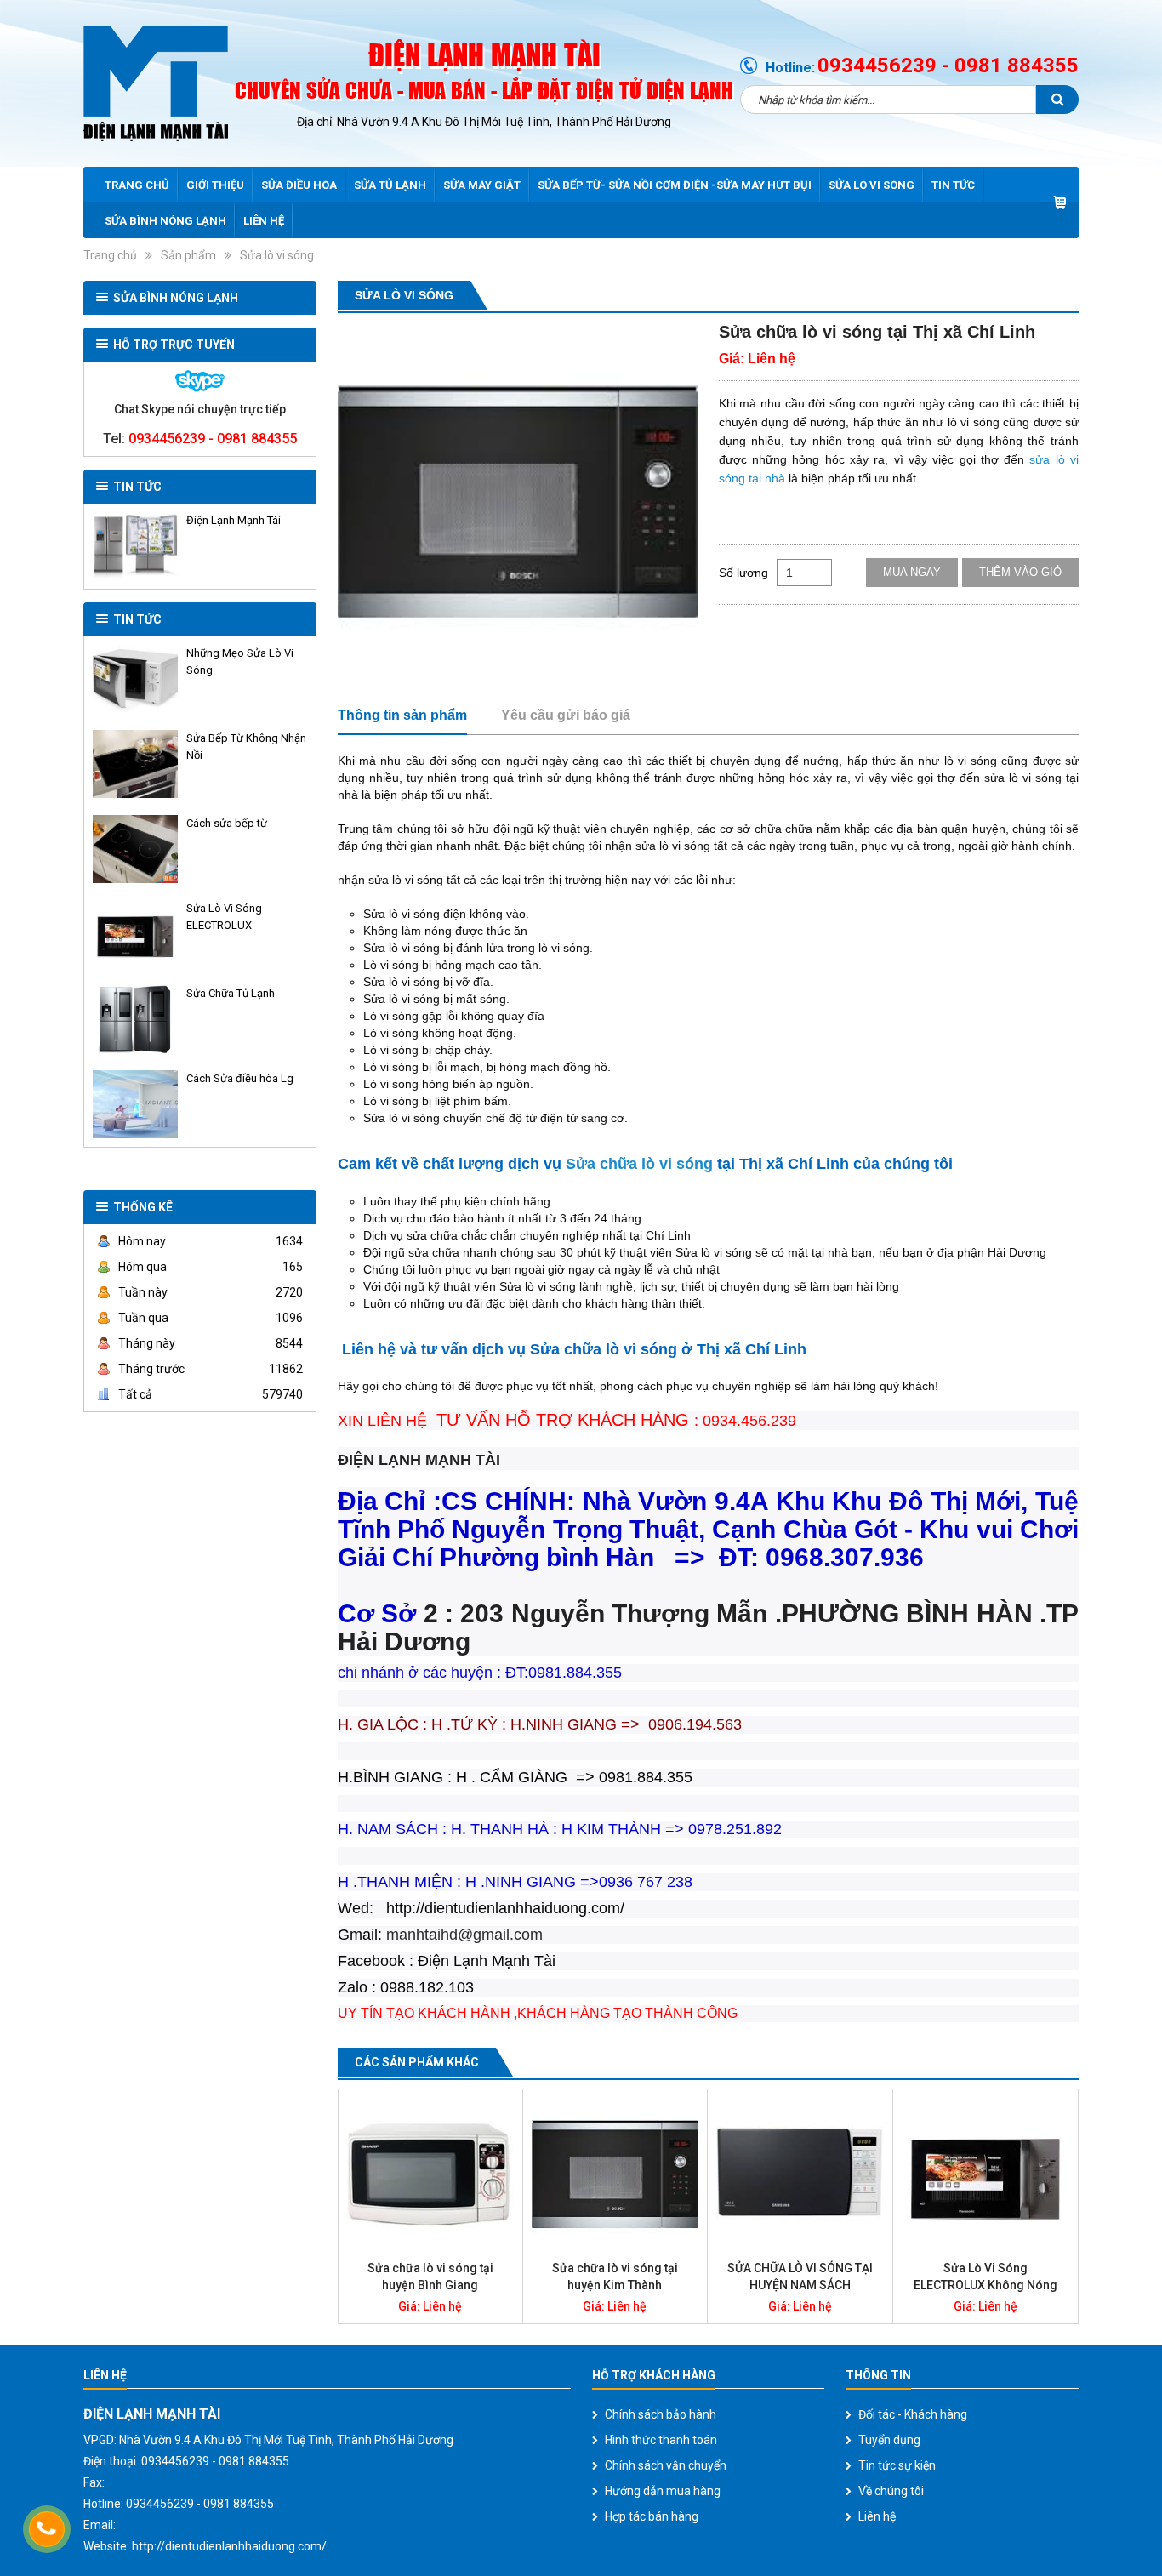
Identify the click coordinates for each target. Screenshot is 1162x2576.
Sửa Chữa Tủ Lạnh (231, 993)
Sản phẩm (188, 255)
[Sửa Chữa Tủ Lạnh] (135, 1019)
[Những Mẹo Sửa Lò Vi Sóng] (135, 679)
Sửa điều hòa (299, 185)
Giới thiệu (215, 185)
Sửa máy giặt (482, 185)
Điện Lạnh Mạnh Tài (234, 520)
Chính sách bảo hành (661, 2414)
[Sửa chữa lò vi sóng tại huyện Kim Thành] (615, 2174)
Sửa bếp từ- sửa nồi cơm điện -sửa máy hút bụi (675, 185)
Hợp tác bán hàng (652, 2516)
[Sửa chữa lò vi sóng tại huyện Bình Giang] (430, 2174)
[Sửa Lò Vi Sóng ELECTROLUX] (135, 934)
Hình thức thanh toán (661, 2440)
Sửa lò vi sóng (871, 185)
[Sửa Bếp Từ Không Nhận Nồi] (135, 764)
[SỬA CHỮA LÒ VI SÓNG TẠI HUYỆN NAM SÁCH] (800, 2174)
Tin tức (953, 185)
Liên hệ (264, 221)
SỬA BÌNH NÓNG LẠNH (165, 221)
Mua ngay (912, 572)
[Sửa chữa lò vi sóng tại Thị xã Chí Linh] (518, 502)
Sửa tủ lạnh (390, 185)
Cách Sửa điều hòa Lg (240, 1078)
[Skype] (200, 381)
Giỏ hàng (1059, 202)
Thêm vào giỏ (1020, 572)
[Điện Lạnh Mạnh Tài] (135, 546)
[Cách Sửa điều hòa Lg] (135, 1104)
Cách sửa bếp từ (227, 823)
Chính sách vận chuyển (666, 2465)
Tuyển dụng (889, 2440)
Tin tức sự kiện (897, 2465)
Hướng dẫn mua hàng (663, 2491)
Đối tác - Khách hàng (913, 2414)
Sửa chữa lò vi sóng (639, 1163)
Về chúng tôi (891, 2491)
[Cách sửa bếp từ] (135, 849)
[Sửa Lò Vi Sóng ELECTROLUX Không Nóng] (985, 2174)
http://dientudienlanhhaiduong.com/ (229, 2546)
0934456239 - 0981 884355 (948, 66)
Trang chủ (137, 185)
